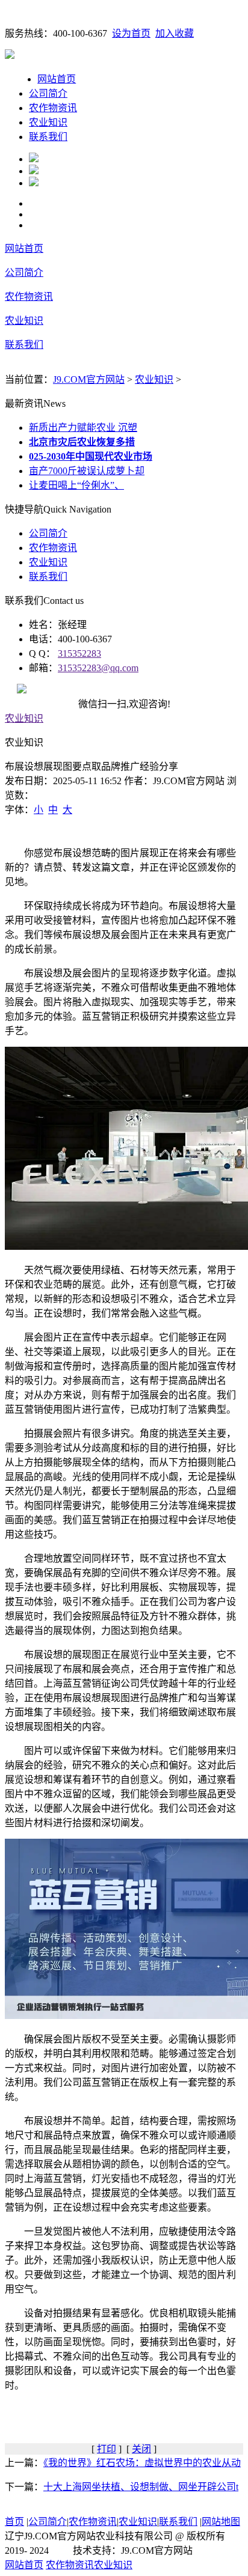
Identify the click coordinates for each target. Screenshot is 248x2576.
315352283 (79, 653)
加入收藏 (175, 33)
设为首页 (131, 33)
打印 (107, 2449)
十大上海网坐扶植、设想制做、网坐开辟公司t (141, 2487)
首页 (14, 2522)
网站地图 (221, 2522)
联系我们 (48, 137)
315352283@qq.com (98, 668)
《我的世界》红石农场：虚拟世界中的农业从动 (142, 2463)
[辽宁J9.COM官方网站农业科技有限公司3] (34, 183)
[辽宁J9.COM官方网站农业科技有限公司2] (34, 171)
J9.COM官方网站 (89, 379)
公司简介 (48, 93)
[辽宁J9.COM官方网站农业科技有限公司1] (34, 159)
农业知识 (48, 122)
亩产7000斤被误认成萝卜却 (87, 471)
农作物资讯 (53, 108)
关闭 (141, 2449)
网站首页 (57, 79)
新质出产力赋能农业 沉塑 (83, 428)
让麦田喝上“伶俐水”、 (76, 485)
